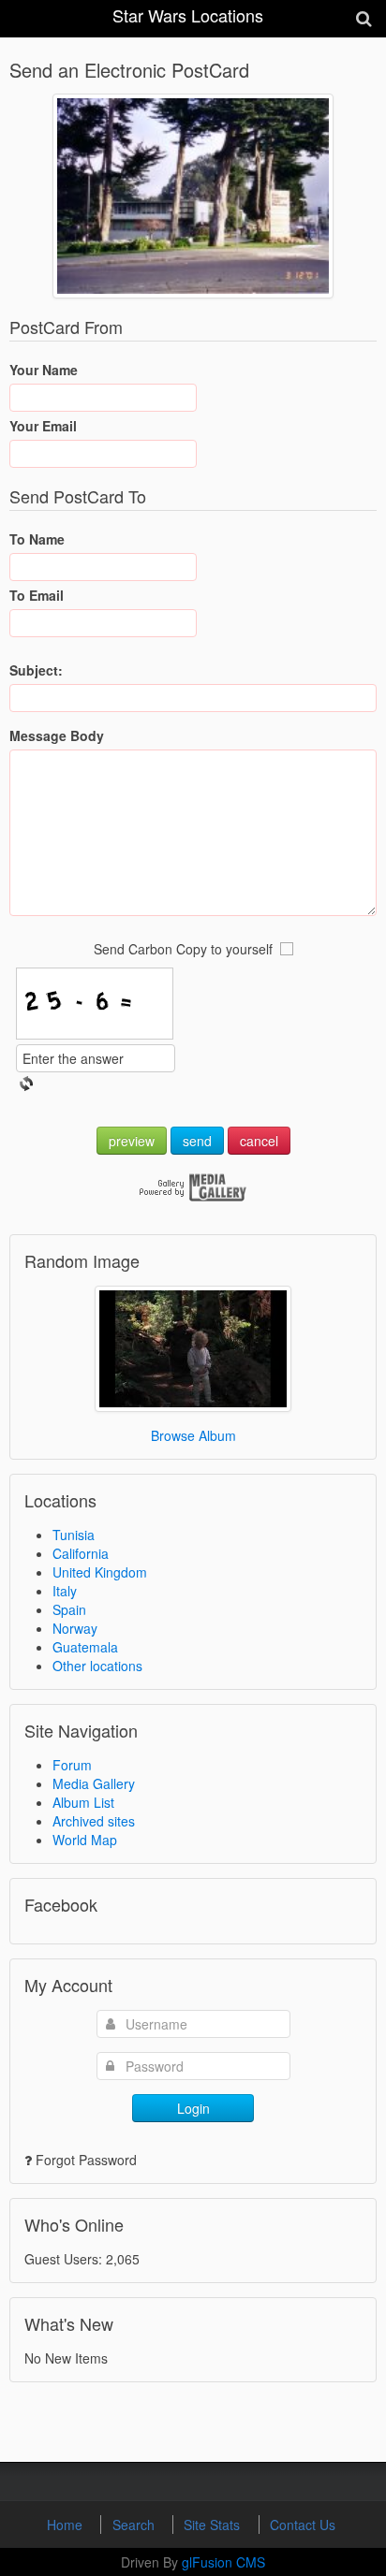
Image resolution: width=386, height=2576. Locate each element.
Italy (65, 1591)
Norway (75, 1628)
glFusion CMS (223, 2562)
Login (193, 2108)
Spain (69, 1609)
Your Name (44, 370)
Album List (83, 1802)
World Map (85, 1840)
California (81, 1553)
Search (135, 2525)
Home (67, 2525)
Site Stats (214, 2525)
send (197, 1141)
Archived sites (94, 1821)
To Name (37, 539)
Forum (72, 1765)
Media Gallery (94, 1783)
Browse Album (193, 1435)
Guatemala (85, 1647)
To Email (37, 595)
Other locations (97, 1666)
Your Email (43, 426)
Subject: (36, 670)
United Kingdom (100, 1572)
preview (132, 1141)
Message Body (57, 735)
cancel (259, 1141)
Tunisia (74, 1535)
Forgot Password (86, 2160)
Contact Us (303, 2525)
